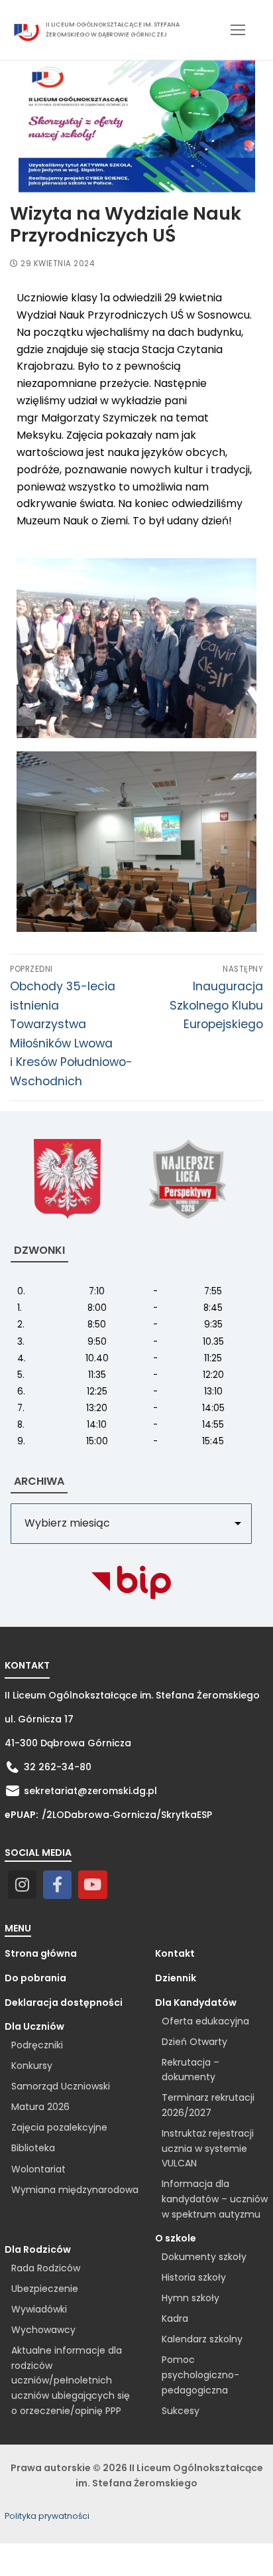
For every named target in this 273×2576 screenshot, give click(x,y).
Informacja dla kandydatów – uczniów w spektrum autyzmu (215, 2199)
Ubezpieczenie (45, 2289)
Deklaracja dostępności (64, 2003)
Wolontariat (38, 2169)
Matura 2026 (40, 2107)
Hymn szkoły (191, 2298)
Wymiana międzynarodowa (75, 2190)
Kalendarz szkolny (202, 2339)
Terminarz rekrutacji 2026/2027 (208, 2105)
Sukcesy (181, 2411)
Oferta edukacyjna (205, 2021)
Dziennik (176, 1978)
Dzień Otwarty (194, 2042)
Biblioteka (33, 2148)
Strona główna (41, 1953)
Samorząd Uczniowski (61, 2086)
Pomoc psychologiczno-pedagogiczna (200, 2375)
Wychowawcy (43, 2330)
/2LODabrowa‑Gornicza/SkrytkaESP (127, 1815)
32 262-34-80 (58, 1767)
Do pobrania (35, 1978)
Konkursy (32, 2066)
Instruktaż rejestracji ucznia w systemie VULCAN (208, 2148)
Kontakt (175, 1953)
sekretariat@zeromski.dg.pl (90, 1791)
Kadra (175, 2318)
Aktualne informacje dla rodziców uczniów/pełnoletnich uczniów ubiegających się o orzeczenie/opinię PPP (71, 2381)
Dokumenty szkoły (204, 2257)
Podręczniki (37, 2045)
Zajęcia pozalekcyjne (59, 2127)
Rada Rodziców (46, 2268)
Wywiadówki (39, 2309)
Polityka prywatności (47, 2516)
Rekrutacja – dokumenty (191, 2070)
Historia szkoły (194, 2277)
